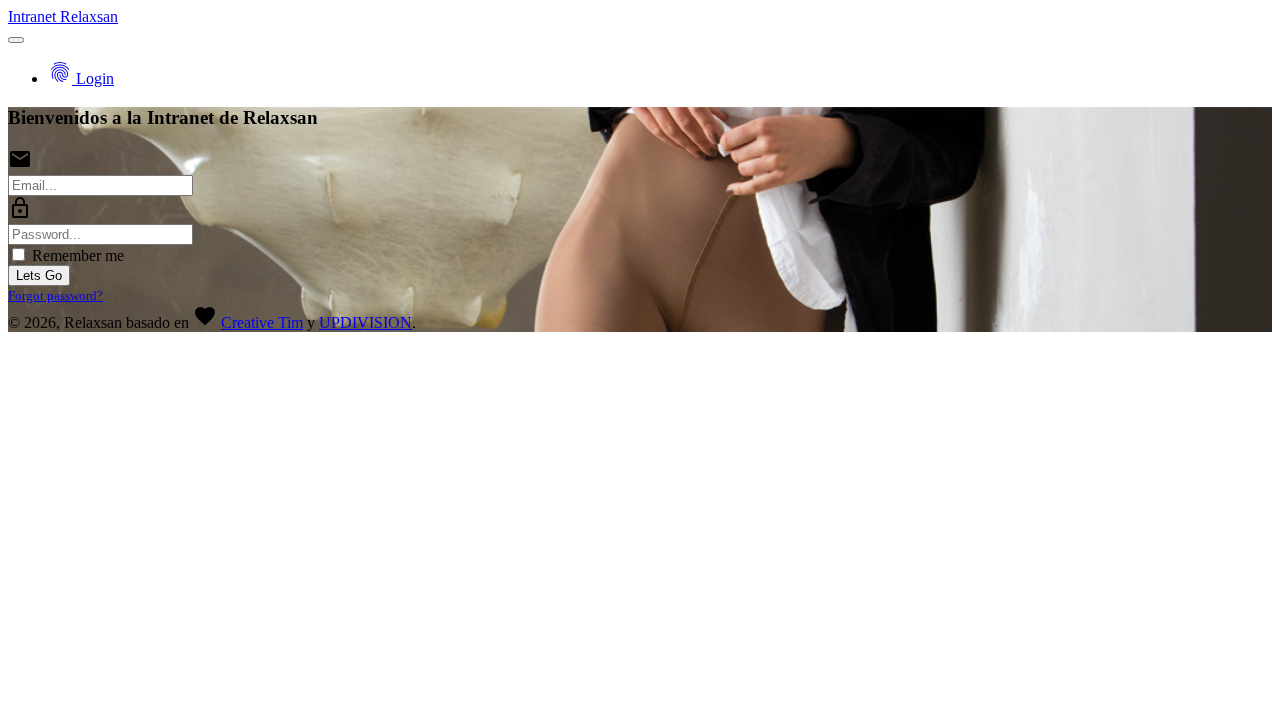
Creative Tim (262, 322)
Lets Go (39, 275)
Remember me (76, 255)
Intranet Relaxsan (63, 16)
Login (81, 78)
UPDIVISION (365, 322)
